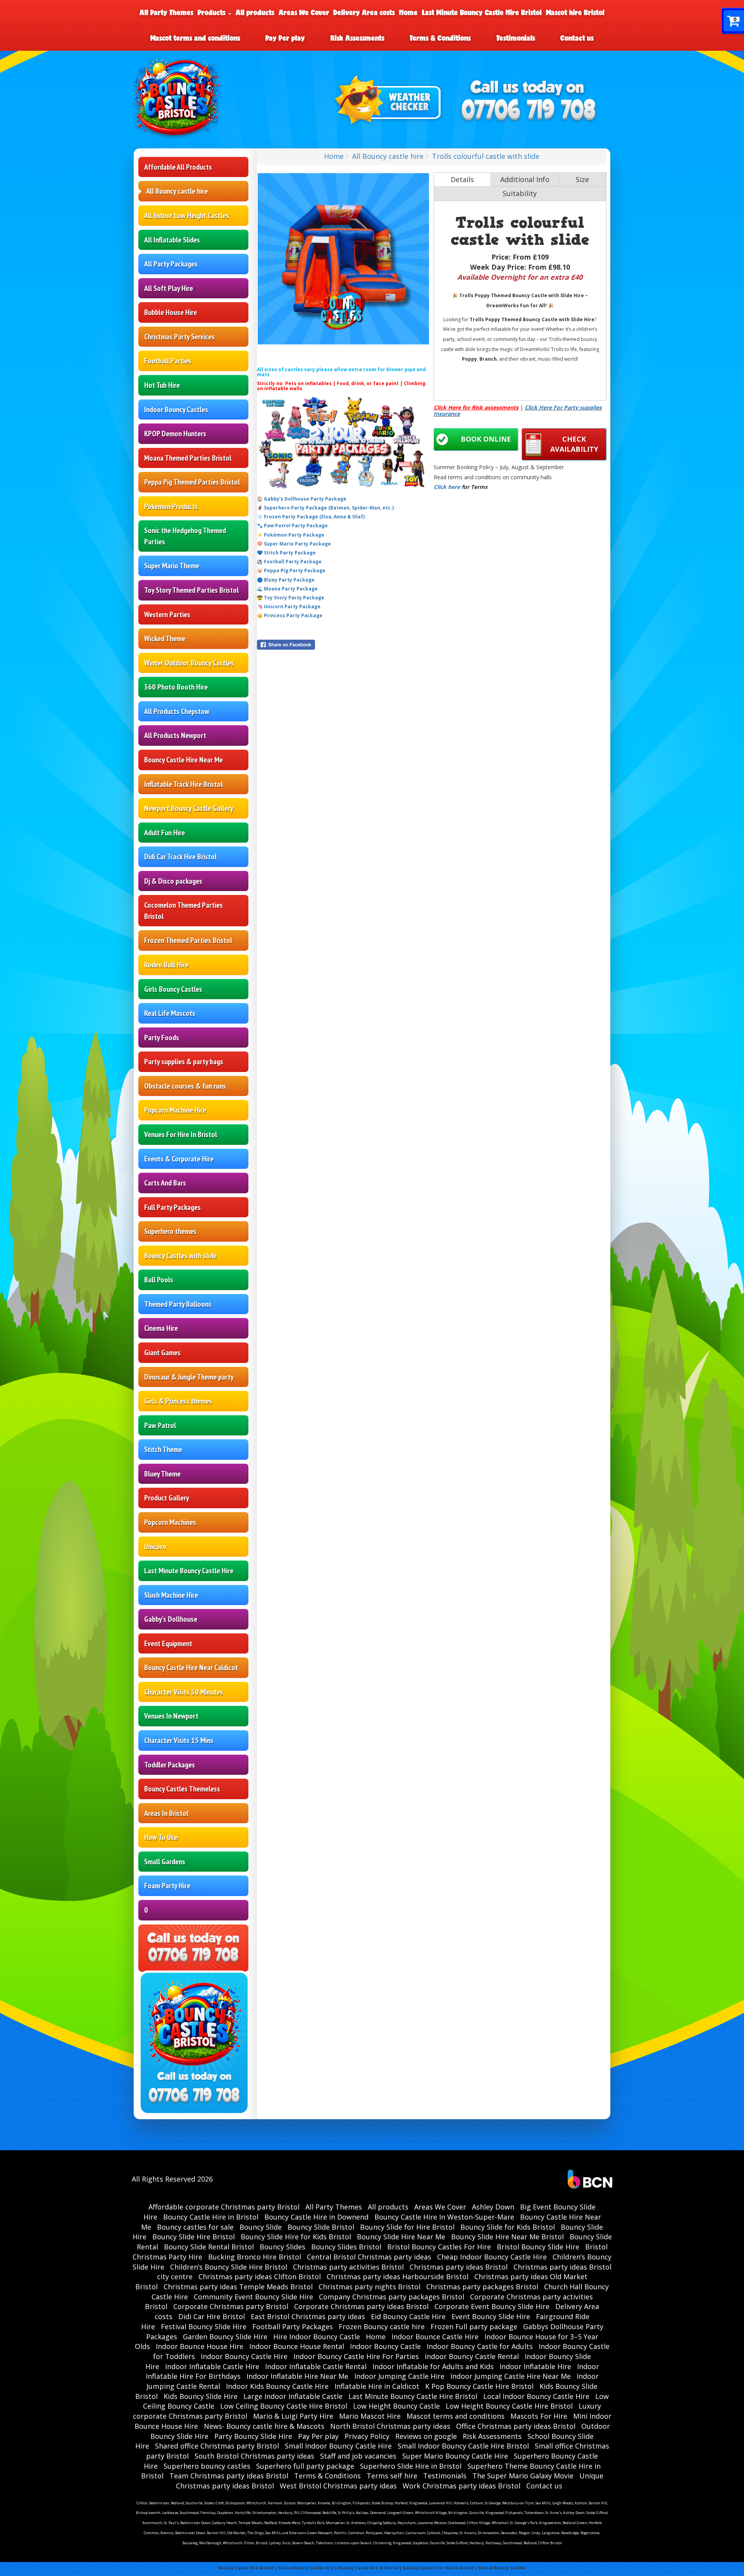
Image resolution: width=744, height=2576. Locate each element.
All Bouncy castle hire (177, 191)
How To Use (161, 1837)
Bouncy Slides (282, 2247)
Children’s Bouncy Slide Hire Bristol (229, 2267)
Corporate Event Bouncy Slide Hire (492, 2306)
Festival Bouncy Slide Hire (204, 2326)
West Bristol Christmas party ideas (338, 2486)
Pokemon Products (171, 506)
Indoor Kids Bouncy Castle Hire (277, 2386)
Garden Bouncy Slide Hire (225, 2337)
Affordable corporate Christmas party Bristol (224, 2207)
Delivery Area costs (364, 12)
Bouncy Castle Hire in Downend (316, 2217)
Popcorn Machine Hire (175, 1110)
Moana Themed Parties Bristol (188, 458)
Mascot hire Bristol (575, 12)
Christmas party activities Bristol (348, 2267)
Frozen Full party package (474, 2326)
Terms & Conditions (440, 38)
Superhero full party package (305, 2466)
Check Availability (574, 444)
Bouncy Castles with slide (180, 1256)
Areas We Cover (304, 12)
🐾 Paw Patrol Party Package (292, 526)
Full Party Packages (172, 1207)
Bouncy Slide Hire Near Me (401, 2237)
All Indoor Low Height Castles (187, 215)
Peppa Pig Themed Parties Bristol (192, 482)
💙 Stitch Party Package (286, 553)
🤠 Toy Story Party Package (291, 598)
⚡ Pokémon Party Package (291, 535)
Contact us (577, 38)
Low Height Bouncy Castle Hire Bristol (509, 2406)
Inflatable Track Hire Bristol (183, 784)
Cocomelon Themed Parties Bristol (183, 911)
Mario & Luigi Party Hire (293, 2416)
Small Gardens (165, 1862)
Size (582, 179)
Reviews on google (426, 2436)
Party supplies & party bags (184, 1062)
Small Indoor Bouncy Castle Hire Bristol (463, 2446)
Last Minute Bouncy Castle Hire (189, 1571)
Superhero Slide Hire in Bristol (411, 2466)
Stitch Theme (163, 1449)
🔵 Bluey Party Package (286, 580)
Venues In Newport (171, 1716)
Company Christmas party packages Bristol (392, 2297)
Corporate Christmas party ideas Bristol (361, 2306)
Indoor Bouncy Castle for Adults (480, 2346)
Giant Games (162, 1353)
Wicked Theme (165, 638)
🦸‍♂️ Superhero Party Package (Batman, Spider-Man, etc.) (325, 508)
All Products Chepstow (177, 711)
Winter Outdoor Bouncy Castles (189, 663)
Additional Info (525, 179)
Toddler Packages (170, 1765)
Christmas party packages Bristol (482, 2287)
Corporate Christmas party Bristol (231, 2306)
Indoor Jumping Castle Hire (399, 2376)
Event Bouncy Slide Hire (491, 2316)
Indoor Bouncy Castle (385, 2346)
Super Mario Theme (172, 566)
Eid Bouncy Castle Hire (408, 2316)
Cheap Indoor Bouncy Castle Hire (492, 2257)
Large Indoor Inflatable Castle (293, 2396)
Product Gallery (167, 1498)
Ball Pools (159, 1280)
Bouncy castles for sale (195, 2227)
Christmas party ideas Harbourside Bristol (398, 2277)
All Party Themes (166, 12)
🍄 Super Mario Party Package (294, 544)
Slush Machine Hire (171, 1595)
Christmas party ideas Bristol (459, 2267)
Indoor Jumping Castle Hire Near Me (511, 2376)
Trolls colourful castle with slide (486, 156)
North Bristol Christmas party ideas (390, 2426)
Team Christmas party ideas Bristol (229, 2476)
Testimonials (516, 38)
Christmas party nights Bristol (369, 2287)
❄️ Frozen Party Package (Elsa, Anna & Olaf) (311, 517)
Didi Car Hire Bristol (212, 2316)
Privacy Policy (367, 2436)
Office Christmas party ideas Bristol (516, 2426)
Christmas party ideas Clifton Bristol (260, 2277)
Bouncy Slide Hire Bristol (194, 2237)
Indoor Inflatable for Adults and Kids (433, 2366)
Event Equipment (168, 1643)
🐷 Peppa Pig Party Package (291, 570)
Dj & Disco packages (173, 881)
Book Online (486, 439)
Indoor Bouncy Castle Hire (244, 2356)
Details (462, 179)
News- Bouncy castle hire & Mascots (264, 2426)
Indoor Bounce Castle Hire (435, 2337)
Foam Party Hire (167, 1886)
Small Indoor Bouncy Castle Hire (338, 2446)
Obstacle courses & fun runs (185, 1086)
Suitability (520, 193)
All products (255, 12)
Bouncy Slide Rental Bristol (209, 2247)
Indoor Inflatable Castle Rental (316, 2366)
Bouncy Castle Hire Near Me (183, 760)
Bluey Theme (162, 1474)
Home (408, 12)
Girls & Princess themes (178, 1401)
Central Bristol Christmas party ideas (369, 2257)
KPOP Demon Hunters (175, 434)
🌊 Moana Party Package (287, 589)
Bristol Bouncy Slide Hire (538, 2247)
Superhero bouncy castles (207, 2466)
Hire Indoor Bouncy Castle (317, 2337)
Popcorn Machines (170, 1522)
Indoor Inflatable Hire (535, 2366)
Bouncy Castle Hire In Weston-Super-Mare (444, 2217)
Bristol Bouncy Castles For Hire (439, 2247)
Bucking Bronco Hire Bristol (255, 2257)
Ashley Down (493, 2207)
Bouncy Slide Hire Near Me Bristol (507, 2237)
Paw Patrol (160, 1425)
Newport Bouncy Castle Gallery (189, 808)
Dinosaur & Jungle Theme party (189, 1377)
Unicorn (155, 1547)
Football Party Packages (293, 2326)
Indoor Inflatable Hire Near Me (297, 2376)
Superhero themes (170, 1231)
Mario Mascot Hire (370, 2416)
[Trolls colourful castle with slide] (343, 259)
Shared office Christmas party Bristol (217, 2446)
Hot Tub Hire (162, 385)
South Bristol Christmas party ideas (254, 2456)
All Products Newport (175, 735)
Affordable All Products (178, 167)
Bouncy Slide (261, 2227)
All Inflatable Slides (172, 240)
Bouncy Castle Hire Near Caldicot (191, 1667)
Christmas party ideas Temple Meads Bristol (238, 2287)
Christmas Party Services (179, 337)
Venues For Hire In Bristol (181, 1134)
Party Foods (162, 1038)
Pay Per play (285, 38)
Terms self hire (392, 2476)
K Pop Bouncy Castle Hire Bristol (479, 2386)
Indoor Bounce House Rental (297, 2346)
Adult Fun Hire (164, 833)
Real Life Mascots (170, 1013)
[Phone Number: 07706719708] (529, 111)
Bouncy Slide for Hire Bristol (407, 2227)
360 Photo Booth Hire (176, 687)
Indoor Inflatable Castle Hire (212, 2366)
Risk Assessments (357, 38)
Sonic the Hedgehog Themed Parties (185, 536)
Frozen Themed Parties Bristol (188, 940)
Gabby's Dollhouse (171, 1619)
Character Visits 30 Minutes (184, 1692)
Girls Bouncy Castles (173, 989)
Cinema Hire (161, 1328)
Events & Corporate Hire (179, 1159)
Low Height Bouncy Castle (396, 2406)
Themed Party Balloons (178, 1304)
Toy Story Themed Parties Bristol (191, 590)
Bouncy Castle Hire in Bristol (211, 2217)
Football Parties (168, 361)
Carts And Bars (165, 1183)
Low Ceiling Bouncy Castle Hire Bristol (284, 2406)
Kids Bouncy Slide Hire (201, 2396)
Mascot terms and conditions (195, 38)
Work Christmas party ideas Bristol (462, 2486)
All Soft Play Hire (169, 288)
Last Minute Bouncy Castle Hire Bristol (482, 12)
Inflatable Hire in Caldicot (377, 2386)
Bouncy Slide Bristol (321, 2227)
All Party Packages (171, 264)
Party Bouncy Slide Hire (253, 2436)
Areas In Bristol (166, 1813)
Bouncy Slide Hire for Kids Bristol (296, 2237)
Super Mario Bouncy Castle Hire (455, 2456)
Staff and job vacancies (358, 2456)
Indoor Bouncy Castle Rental (472, 2356)
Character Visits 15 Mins (179, 1740)
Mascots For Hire (539, 2416)
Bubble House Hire (170, 312)
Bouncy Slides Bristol (346, 2247)
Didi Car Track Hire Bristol (180, 857)
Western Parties (167, 614)
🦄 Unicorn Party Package (289, 607)
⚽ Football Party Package (289, 562)
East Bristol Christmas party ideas (308, 2316)
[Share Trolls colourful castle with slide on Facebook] (343, 645)
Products (213, 12)
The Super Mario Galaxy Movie (523, 2476)
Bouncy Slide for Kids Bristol (508, 2227)
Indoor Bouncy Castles (176, 410)
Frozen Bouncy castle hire (382, 2326)
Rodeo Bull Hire (166, 965)
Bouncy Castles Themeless (182, 1789)
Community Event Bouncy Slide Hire (253, 2297)
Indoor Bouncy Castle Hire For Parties (356, 2356)
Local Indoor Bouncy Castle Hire (536, 2396)
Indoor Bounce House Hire (200, 2346)
